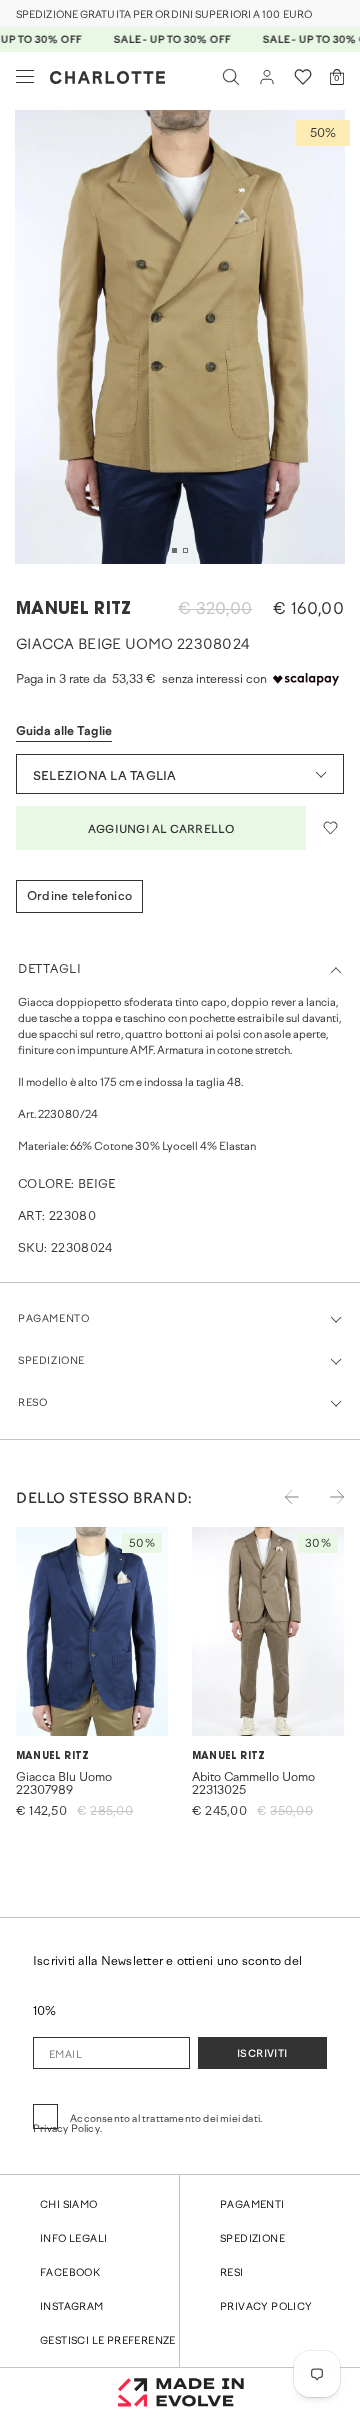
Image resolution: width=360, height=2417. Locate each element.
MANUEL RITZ (74, 609)
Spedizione (252, 2239)
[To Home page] (107, 77)
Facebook (70, 2273)
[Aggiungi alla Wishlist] (330, 828)
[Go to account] (267, 77)
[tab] (174, 550)
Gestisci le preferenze (108, 2341)
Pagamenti (252, 2205)
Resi (232, 2273)
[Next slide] (324, 1510)
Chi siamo (69, 2205)
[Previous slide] (279, 1510)
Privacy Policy (266, 2307)
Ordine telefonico (79, 897)
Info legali (73, 2239)
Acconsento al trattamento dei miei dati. (147, 2124)
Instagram (72, 2307)
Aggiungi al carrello (161, 830)
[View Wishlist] (303, 77)
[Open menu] (25, 77)
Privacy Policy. (67, 2130)
